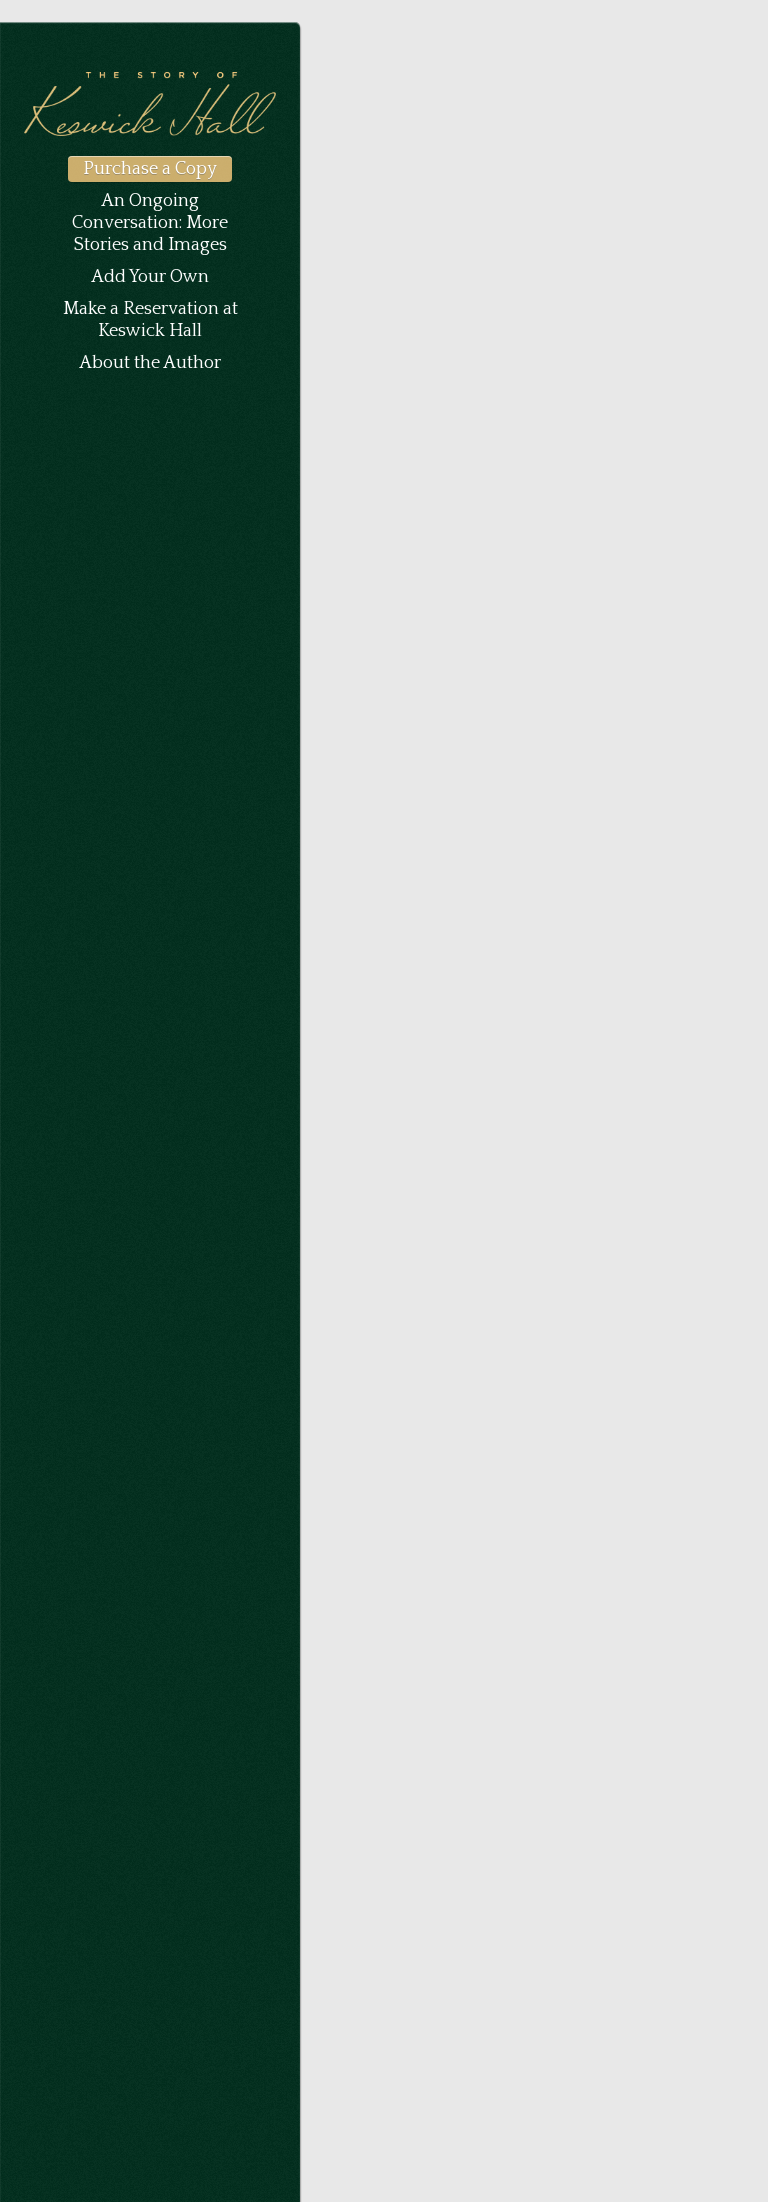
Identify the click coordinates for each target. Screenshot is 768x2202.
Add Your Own (150, 277)
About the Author (150, 363)
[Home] (150, 132)
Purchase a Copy (150, 169)
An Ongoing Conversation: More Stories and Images (150, 223)
